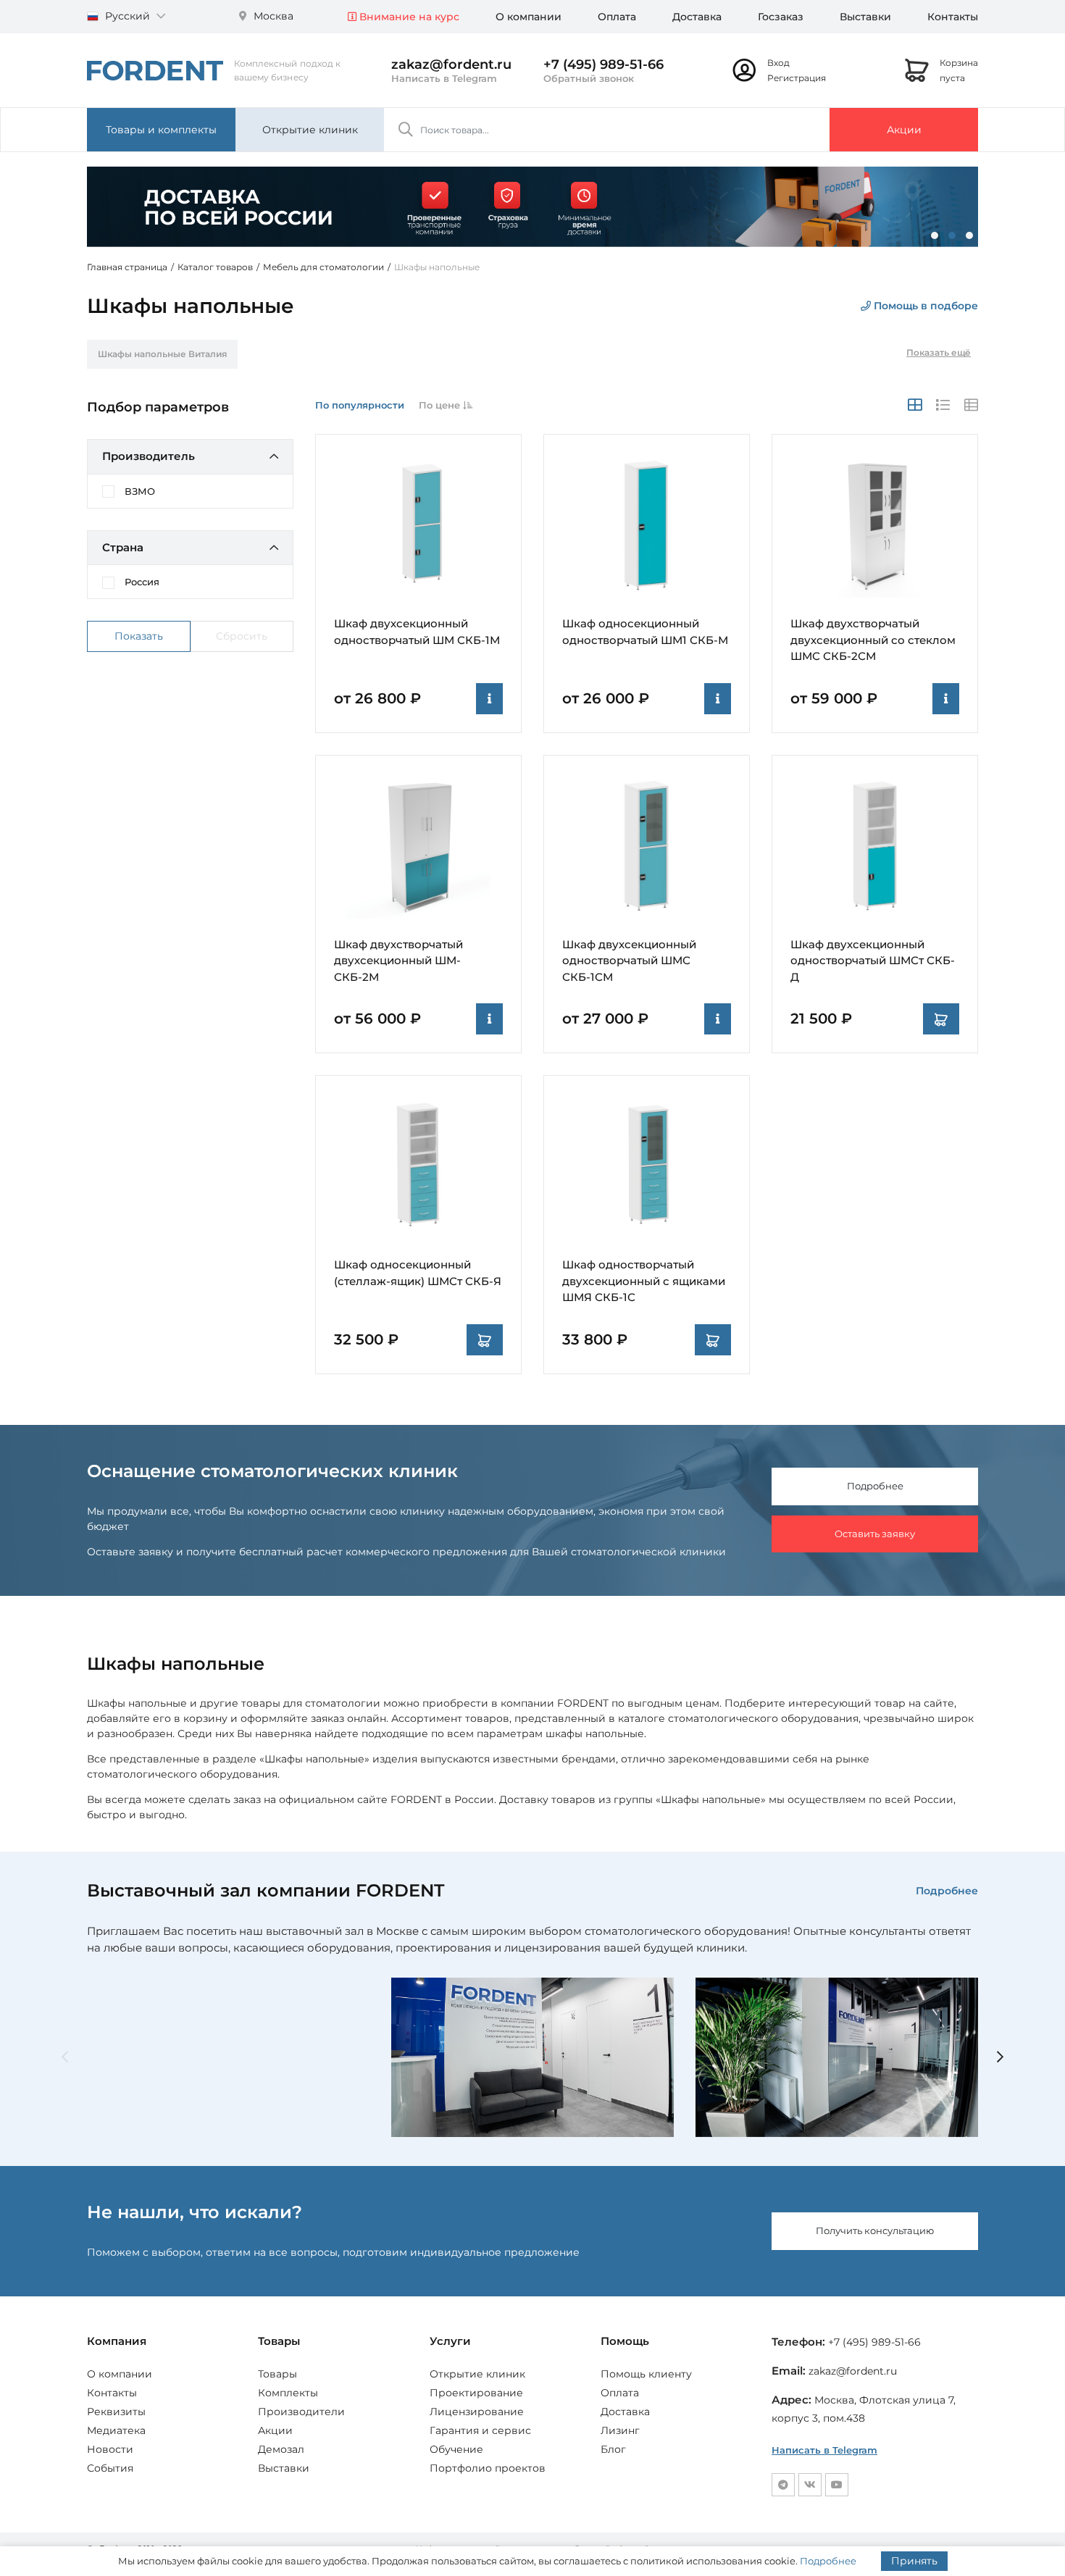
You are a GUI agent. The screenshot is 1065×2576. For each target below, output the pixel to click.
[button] (935, 235)
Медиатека (116, 2430)
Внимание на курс (408, 17)
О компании (529, 17)
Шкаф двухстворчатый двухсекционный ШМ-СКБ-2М (398, 961)
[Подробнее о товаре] (489, 699)
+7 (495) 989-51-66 (603, 64)
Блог (613, 2449)
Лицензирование (477, 2412)
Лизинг (620, 2430)
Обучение (456, 2449)
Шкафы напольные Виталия (162, 354)
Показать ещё (939, 352)
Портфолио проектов (488, 2468)
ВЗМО (140, 491)
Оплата (617, 17)
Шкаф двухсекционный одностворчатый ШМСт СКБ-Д (873, 961)
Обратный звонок (589, 78)
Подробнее (875, 1486)
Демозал (281, 2449)
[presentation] (65, 2058)
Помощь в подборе (924, 306)
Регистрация (797, 78)
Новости (110, 2449)
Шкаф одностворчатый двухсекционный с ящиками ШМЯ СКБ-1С (644, 1281)
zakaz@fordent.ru (451, 64)
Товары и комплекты (161, 130)
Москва (272, 16)
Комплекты (288, 2393)
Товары (277, 2374)
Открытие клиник (310, 130)
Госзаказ (781, 17)
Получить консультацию (875, 2230)
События (110, 2468)
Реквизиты (116, 2412)
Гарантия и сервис (480, 2430)
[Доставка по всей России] (532, 206)
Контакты (953, 17)
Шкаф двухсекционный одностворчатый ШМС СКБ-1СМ (629, 961)
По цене (441, 405)
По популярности (360, 405)
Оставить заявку (875, 1534)
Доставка (697, 17)
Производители (301, 2412)
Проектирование (476, 2393)
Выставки (865, 17)
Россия (142, 582)
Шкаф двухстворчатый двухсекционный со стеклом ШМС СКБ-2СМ (873, 640)
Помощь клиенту (646, 2374)
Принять (914, 2561)
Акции (904, 130)
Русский (128, 16)
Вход (778, 63)
